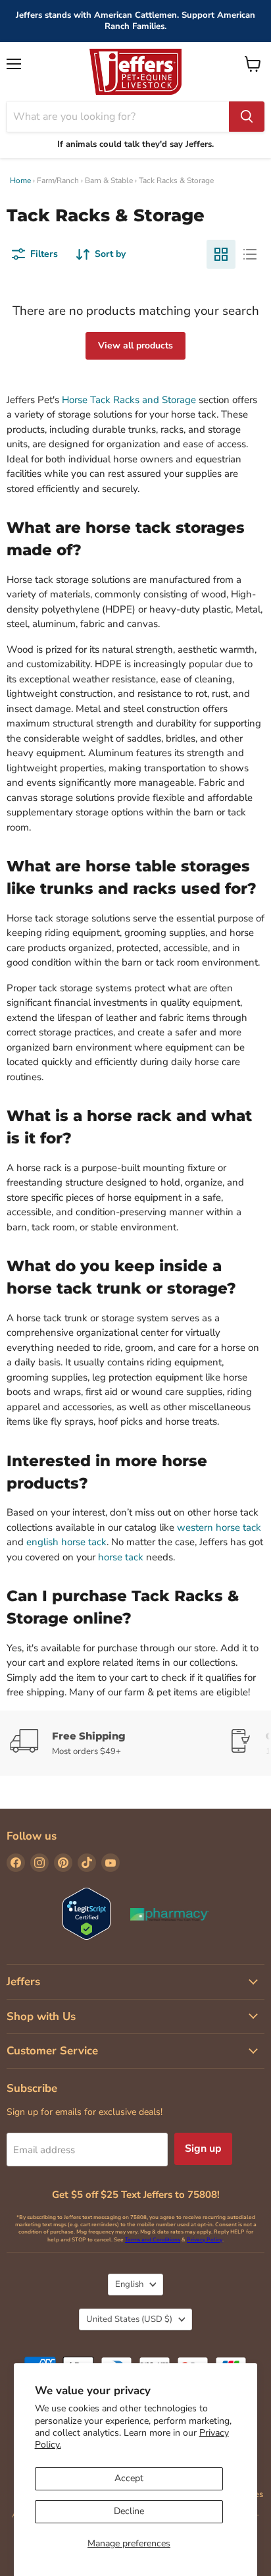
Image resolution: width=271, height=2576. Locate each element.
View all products (135, 345)
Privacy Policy (205, 2240)
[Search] (247, 117)
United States (129, 2319)
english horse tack (66, 1542)
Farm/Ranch (58, 180)
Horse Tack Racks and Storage (129, 400)
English (129, 2284)
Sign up (203, 2149)
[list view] (250, 254)
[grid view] (221, 254)
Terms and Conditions (153, 2240)
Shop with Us (41, 2016)
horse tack (121, 1557)
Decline (129, 2511)
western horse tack (219, 1527)
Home (20, 180)
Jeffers (23, 1982)
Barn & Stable (109, 180)
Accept (129, 2478)
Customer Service (52, 2051)
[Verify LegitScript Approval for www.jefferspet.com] (86, 1915)
